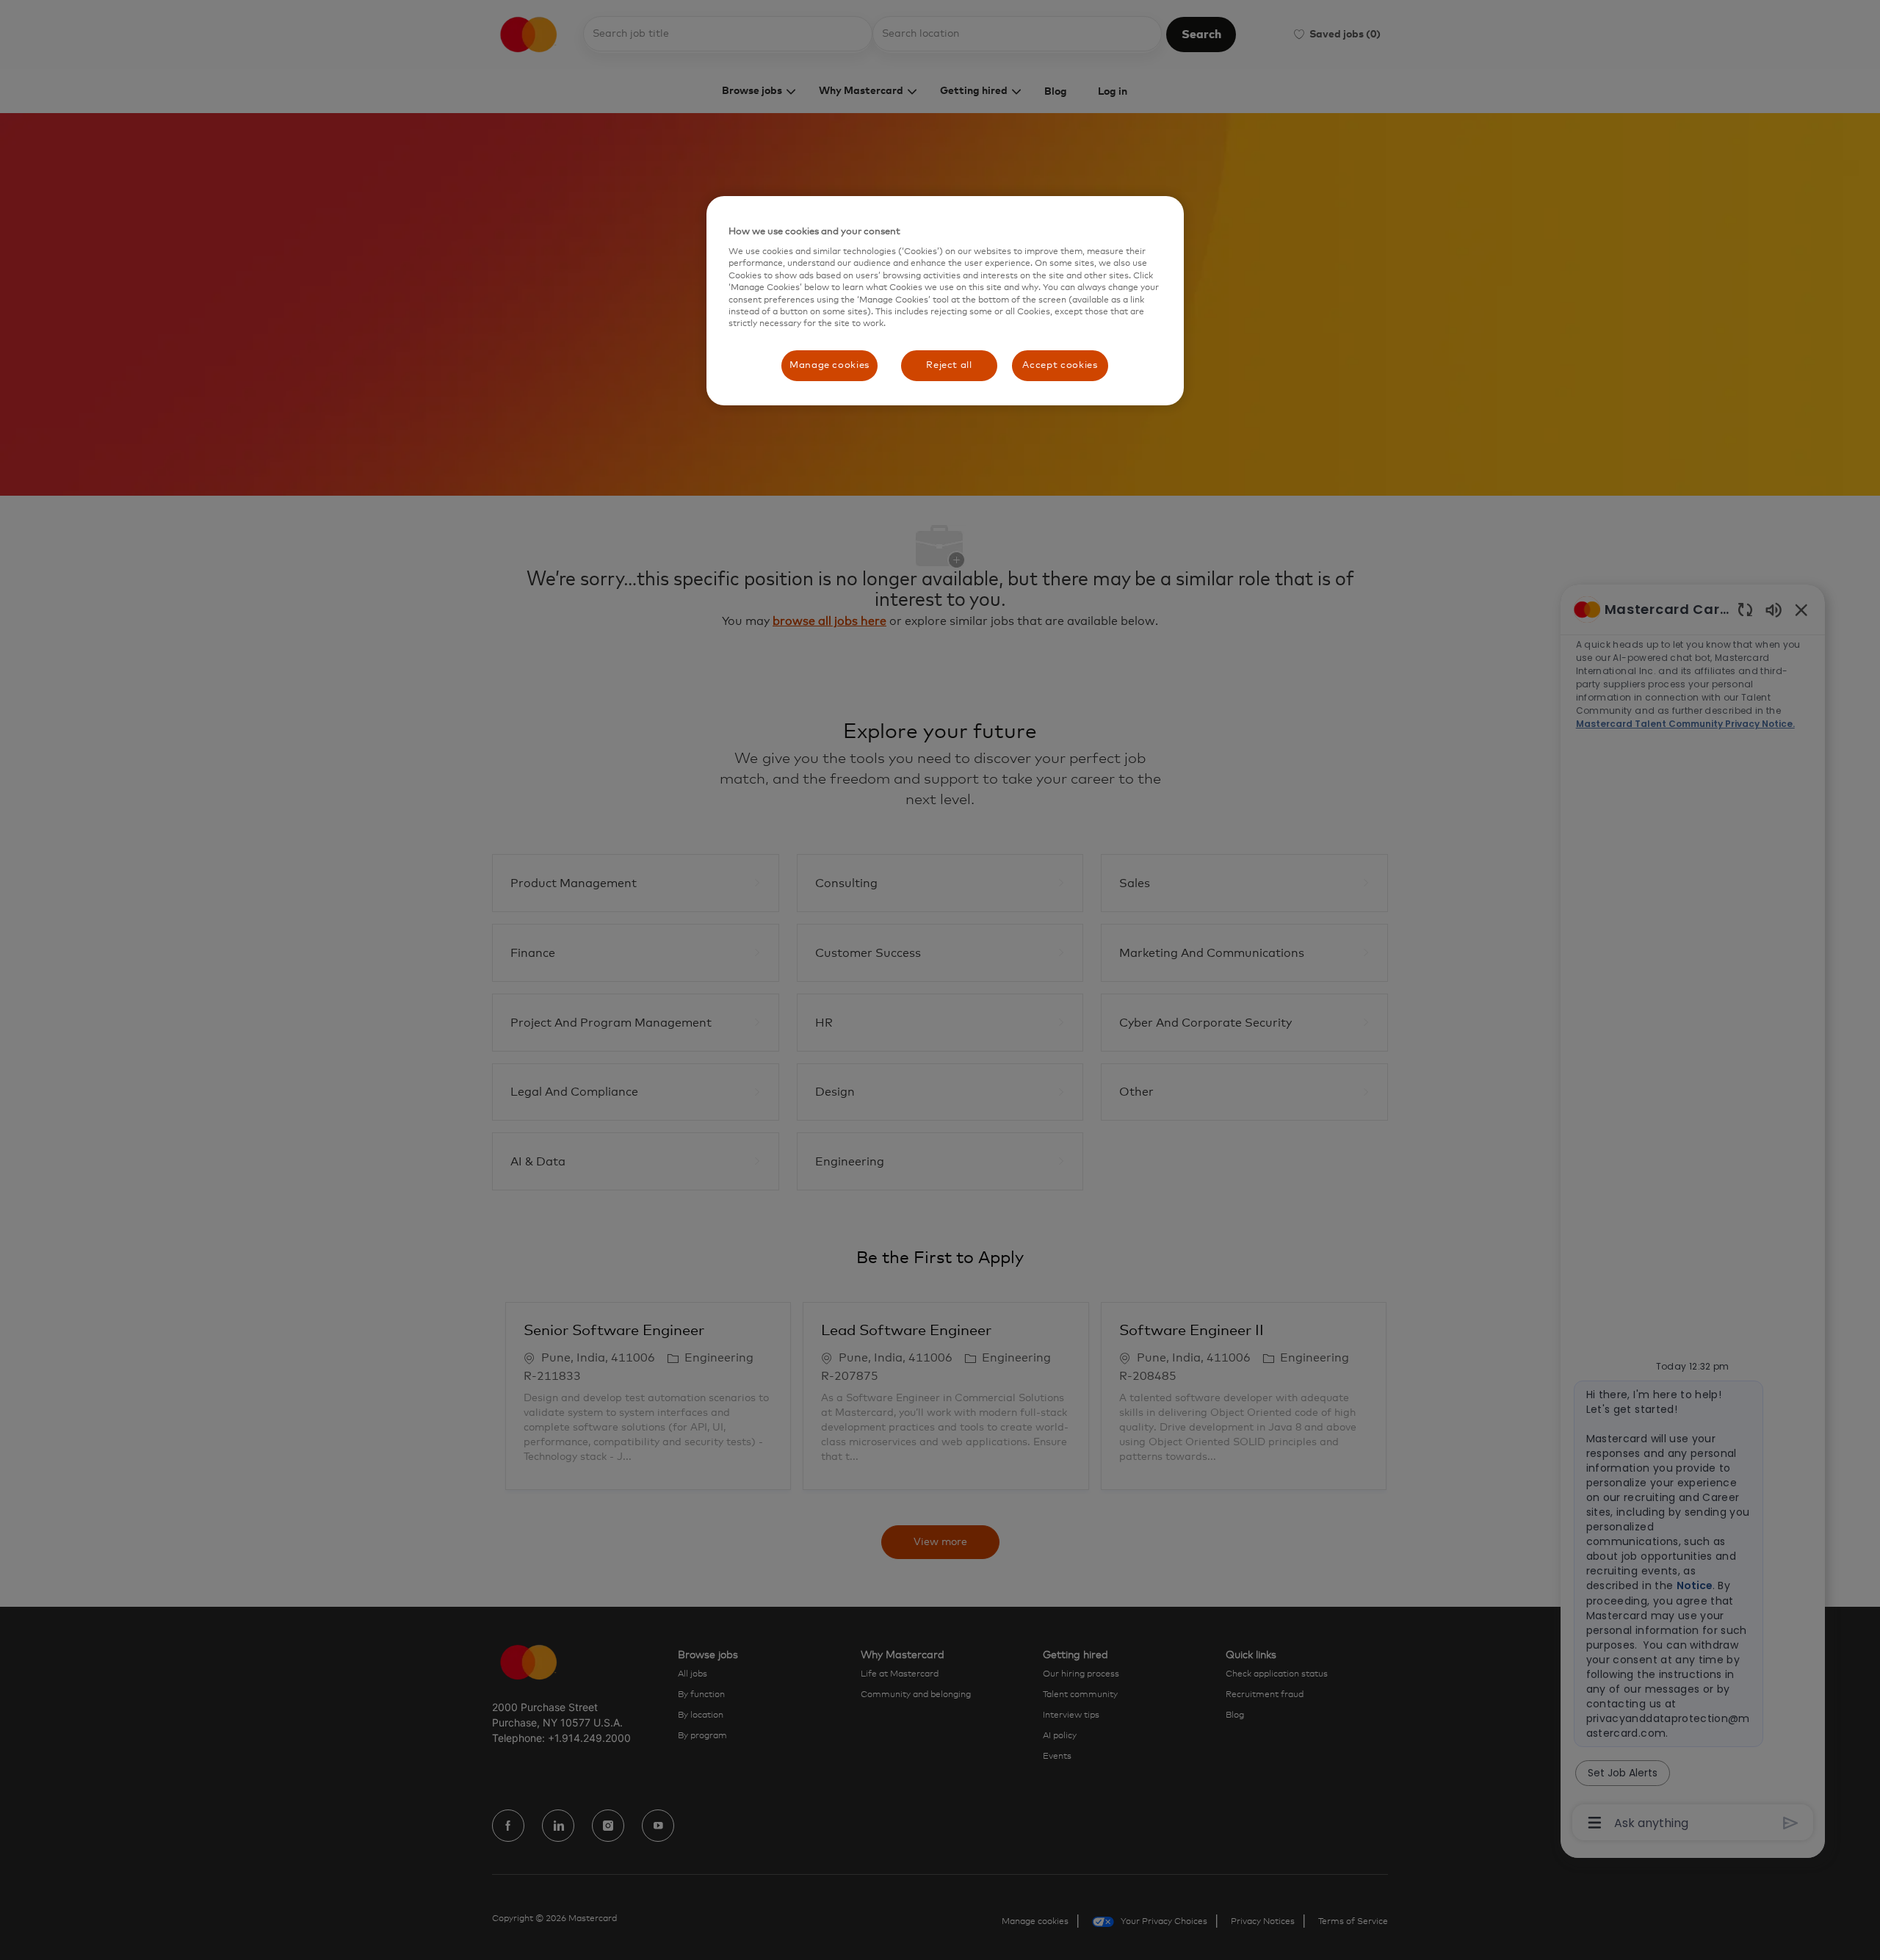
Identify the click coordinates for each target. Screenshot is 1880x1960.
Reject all (949, 365)
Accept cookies (1060, 365)
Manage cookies (829, 365)
